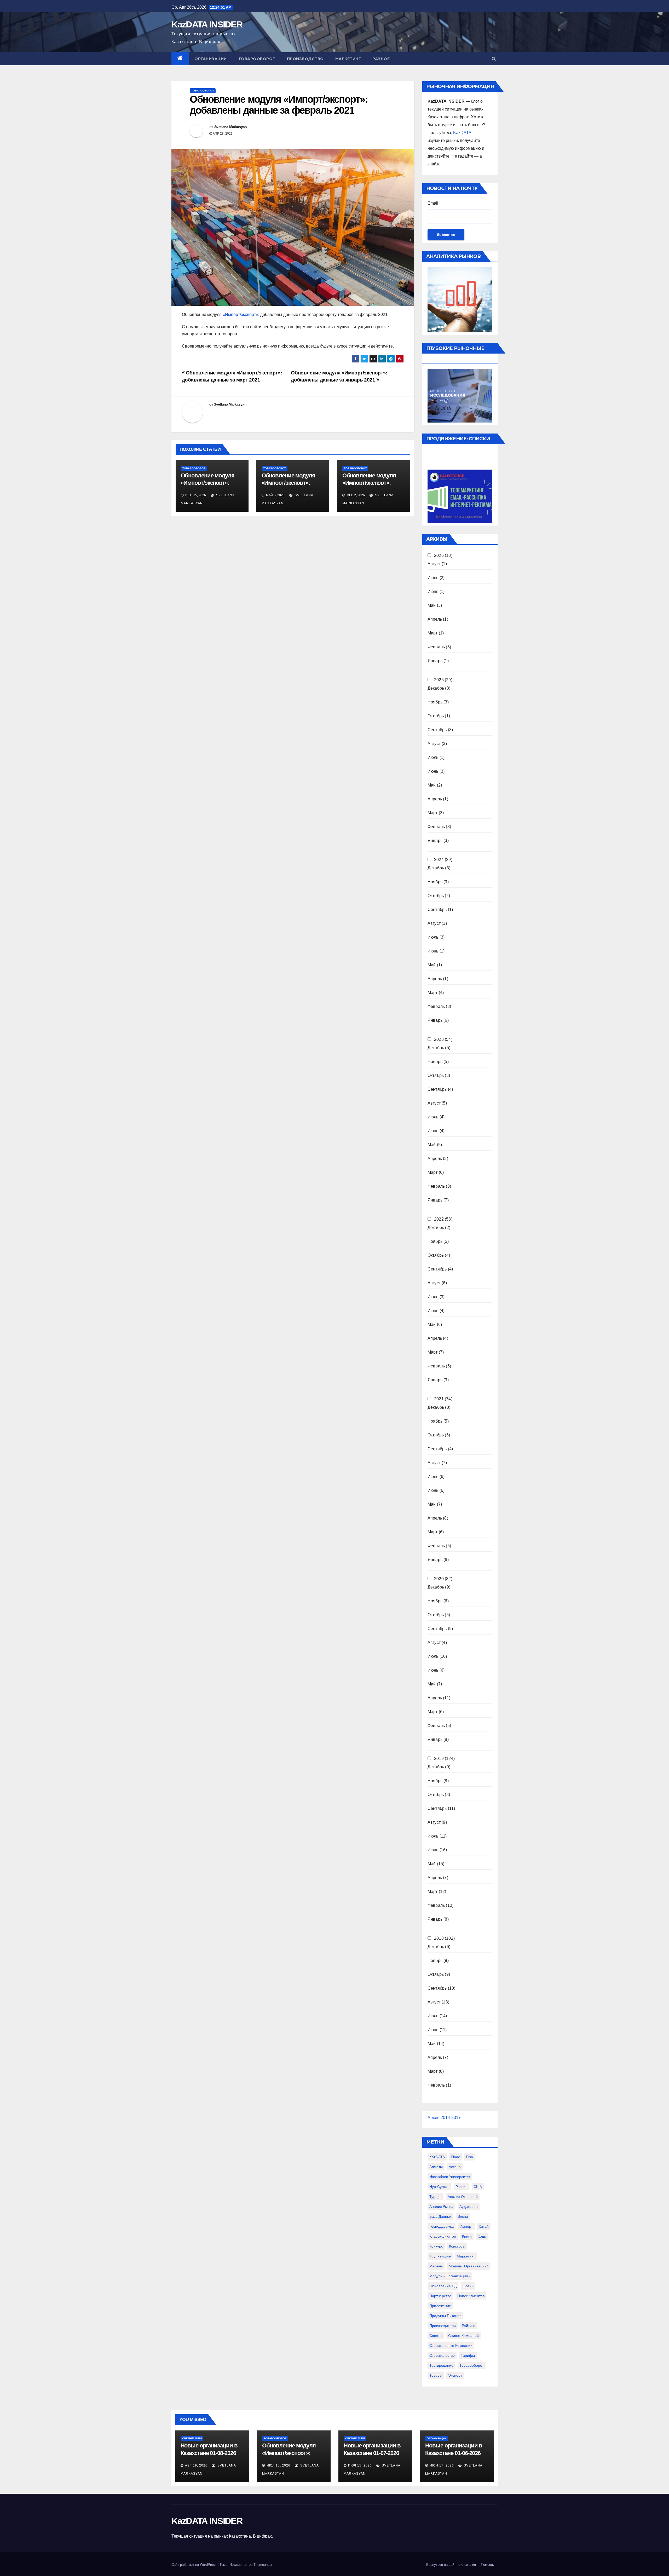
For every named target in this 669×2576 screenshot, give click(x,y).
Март (433, 633)
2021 (439, 1399)
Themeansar (263, 2565)
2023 (439, 1039)
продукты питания (445, 2316)
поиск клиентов (471, 2296)
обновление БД (443, 2286)
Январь (435, 661)
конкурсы (457, 2246)
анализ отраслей (463, 2197)
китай (484, 2226)
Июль (433, 578)
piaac (455, 2157)
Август (434, 564)
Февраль (436, 647)
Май (432, 605)
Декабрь (436, 688)
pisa (469, 2157)
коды (482, 2236)
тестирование (441, 2365)
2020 (439, 1579)
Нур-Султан (439, 2187)
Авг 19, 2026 (196, 2465)
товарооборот (472, 2365)
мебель (436, 2266)
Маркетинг (348, 59)
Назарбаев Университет (450, 2177)
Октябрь (436, 716)
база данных (440, 2216)
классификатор (443, 2236)
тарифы (468, 2355)
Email (433, 203)
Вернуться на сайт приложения (451, 2565)
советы (436, 2336)
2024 (439, 860)
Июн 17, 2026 (442, 2465)
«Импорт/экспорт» (240, 314)
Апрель (435, 619)
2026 (439, 555)
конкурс (436, 2246)
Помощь (487, 2565)
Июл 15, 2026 (278, 2465)
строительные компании (451, 2346)
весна (463, 2216)
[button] (494, 59)
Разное (381, 59)
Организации (211, 59)
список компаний (463, 2336)
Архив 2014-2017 (444, 2118)
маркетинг (466, 2256)
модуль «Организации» (450, 2276)
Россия (462, 2187)
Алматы (436, 2167)
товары (436, 2375)
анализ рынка (441, 2207)
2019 (439, 1758)
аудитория (469, 2207)
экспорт (455, 2375)
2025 (439, 680)
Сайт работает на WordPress (195, 2565)
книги (467, 2236)
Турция (436, 2197)
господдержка (442, 2226)
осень (468, 2286)
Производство (305, 59)
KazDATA (462, 133)
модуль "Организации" (468, 2266)
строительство (442, 2355)
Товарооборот (257, 59)
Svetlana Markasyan (230, 127)
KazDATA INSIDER (207, 24)
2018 (439, 1938)
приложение (440, 2306)
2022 (439, 1219)
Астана (455, 2167)
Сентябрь (437, 730)
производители (443, 2326)
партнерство (440, 2296)
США (478, 2187)
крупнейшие (440, 2256)
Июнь (433, 591)
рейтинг (468, 2326)
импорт (466, 2226)
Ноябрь (435, 702)
